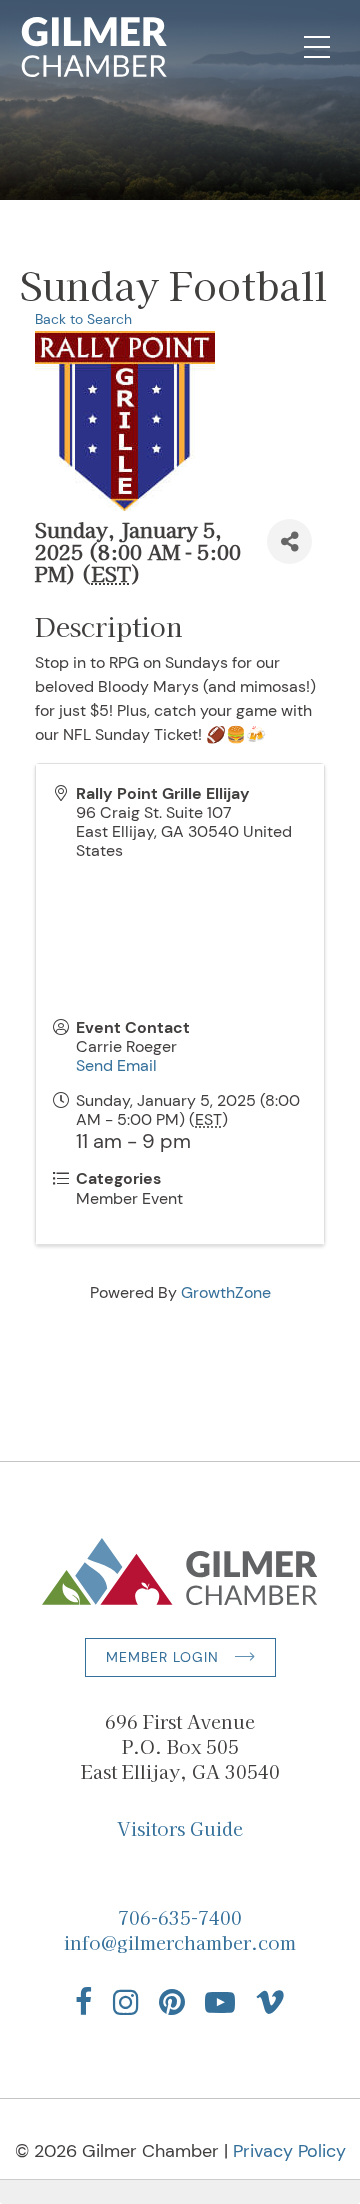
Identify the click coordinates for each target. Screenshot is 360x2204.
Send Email (116, 1065)
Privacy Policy (289, 2151)
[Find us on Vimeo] (270, 2002)
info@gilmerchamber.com (180, 1942)
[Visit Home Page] (94, 47)
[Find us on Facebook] (84, 2002)
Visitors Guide (180, 1828)
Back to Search (83, 319)
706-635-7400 (180, 1917)
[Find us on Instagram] (126, 2002)
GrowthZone (226, 1292)
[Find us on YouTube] (220, 2002)
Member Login (162, 1657)
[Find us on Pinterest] (172, 2002)
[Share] (289, 541)
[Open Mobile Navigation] (317, 47)
